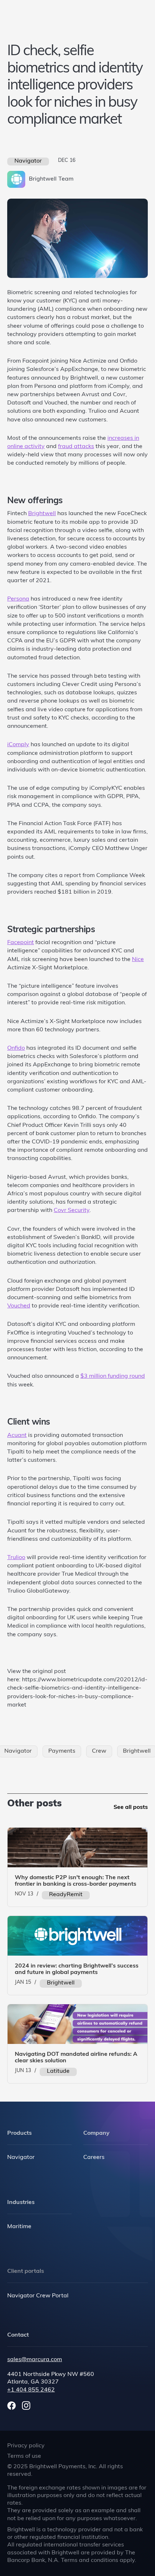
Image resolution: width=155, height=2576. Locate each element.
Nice (138, 960)
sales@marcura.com (35, 2360)
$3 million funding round (113, 1376)
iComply (18, 745)
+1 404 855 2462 (31, 2390)
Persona (18, 599)
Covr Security (72, 1210)
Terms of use (24, 2456)
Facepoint (21, 943)
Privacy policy (26, 2446)
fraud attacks (76, 447)
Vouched (19, 1306)
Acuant (17, 1435)
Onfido (16, 1048)
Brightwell (42, 514)
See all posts (131, 1807)
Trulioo (16, 1558)
